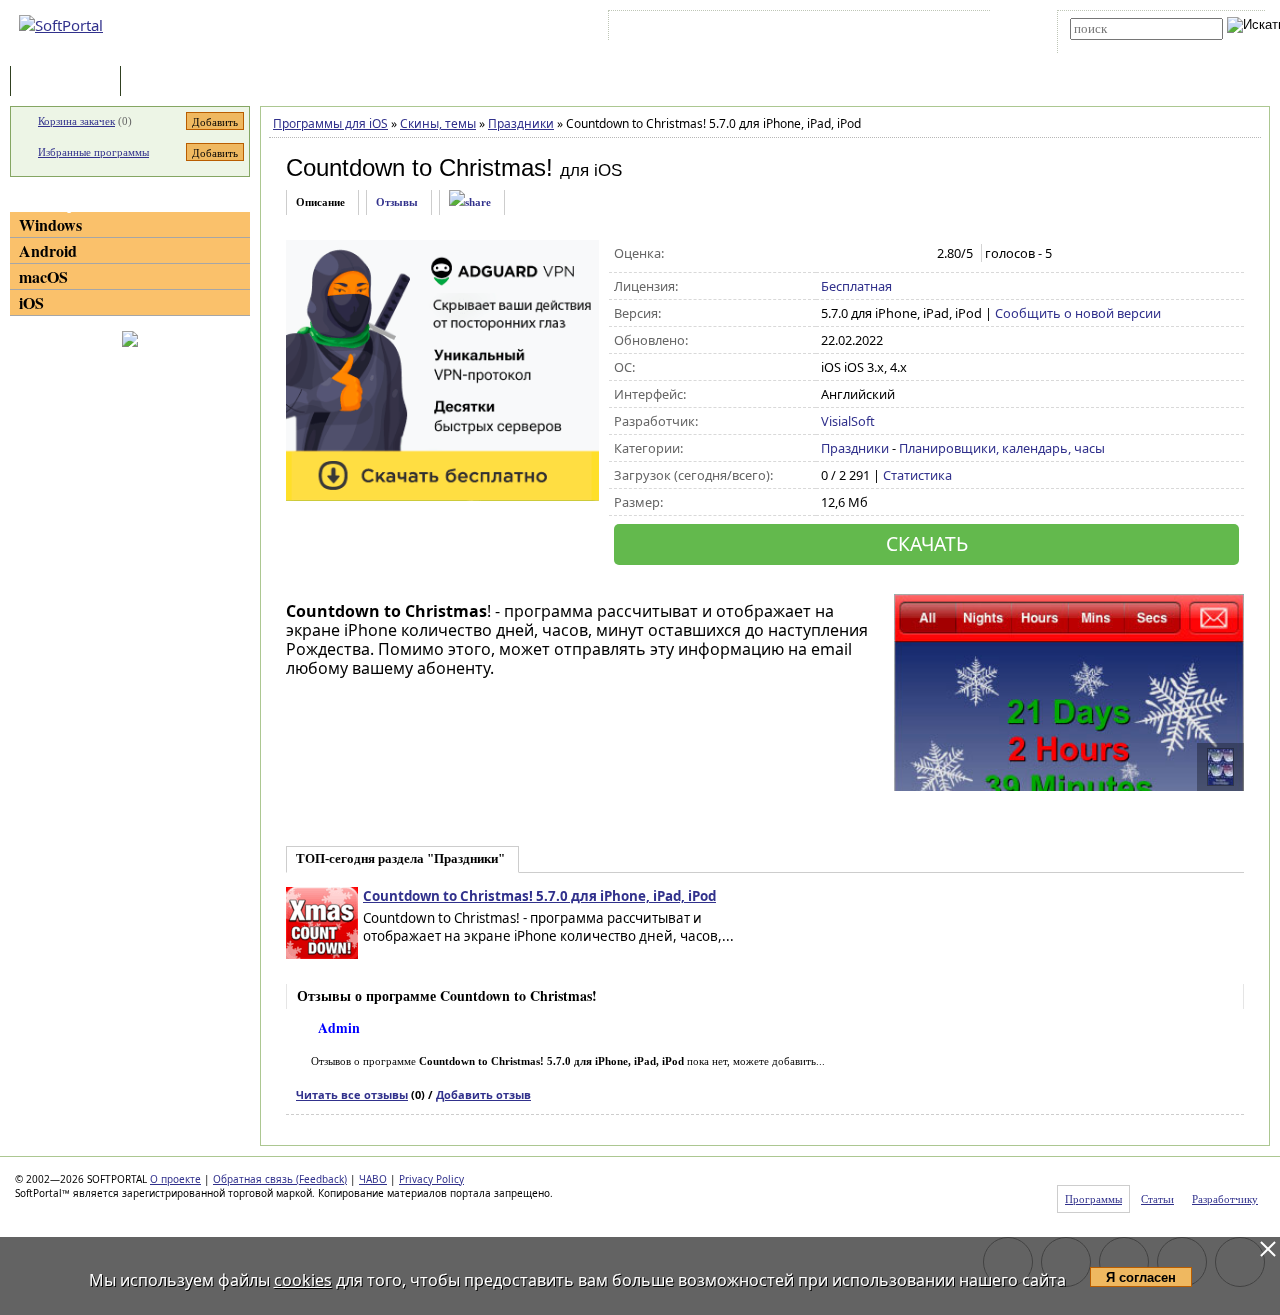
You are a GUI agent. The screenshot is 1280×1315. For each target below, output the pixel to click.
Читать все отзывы (352, 1094)
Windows (50, 224)
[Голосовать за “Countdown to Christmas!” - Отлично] (915, 254)
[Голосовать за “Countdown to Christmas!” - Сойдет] (873, 254)
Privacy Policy (431, 1179)
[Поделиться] (470, 202)
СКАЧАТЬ (927, 543)
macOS (43, 276)
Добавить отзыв (483, 1094)
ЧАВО (373, 1179)
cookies (303, 1280)
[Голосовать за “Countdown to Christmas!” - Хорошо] (894, 254)
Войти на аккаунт (673, 29)
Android (48, 250)
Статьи (169, 82)
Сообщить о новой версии (1078, 313)
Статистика (917, 475)
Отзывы (397, 202)
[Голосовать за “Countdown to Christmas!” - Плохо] (852, 254)
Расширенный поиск (1125, 46)
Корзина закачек (76, 121)
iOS (31, 302)
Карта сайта (889, 29)
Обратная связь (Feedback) (280, 1179)
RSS (950, 29)
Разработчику (1225, 1199)
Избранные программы (93, 152)
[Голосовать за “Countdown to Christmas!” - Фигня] (831, 254)
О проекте (175, 1179)
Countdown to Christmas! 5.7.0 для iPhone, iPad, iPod (539, 896)
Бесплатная (856, 286)
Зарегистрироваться (786, 29)
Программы (70, 82)
